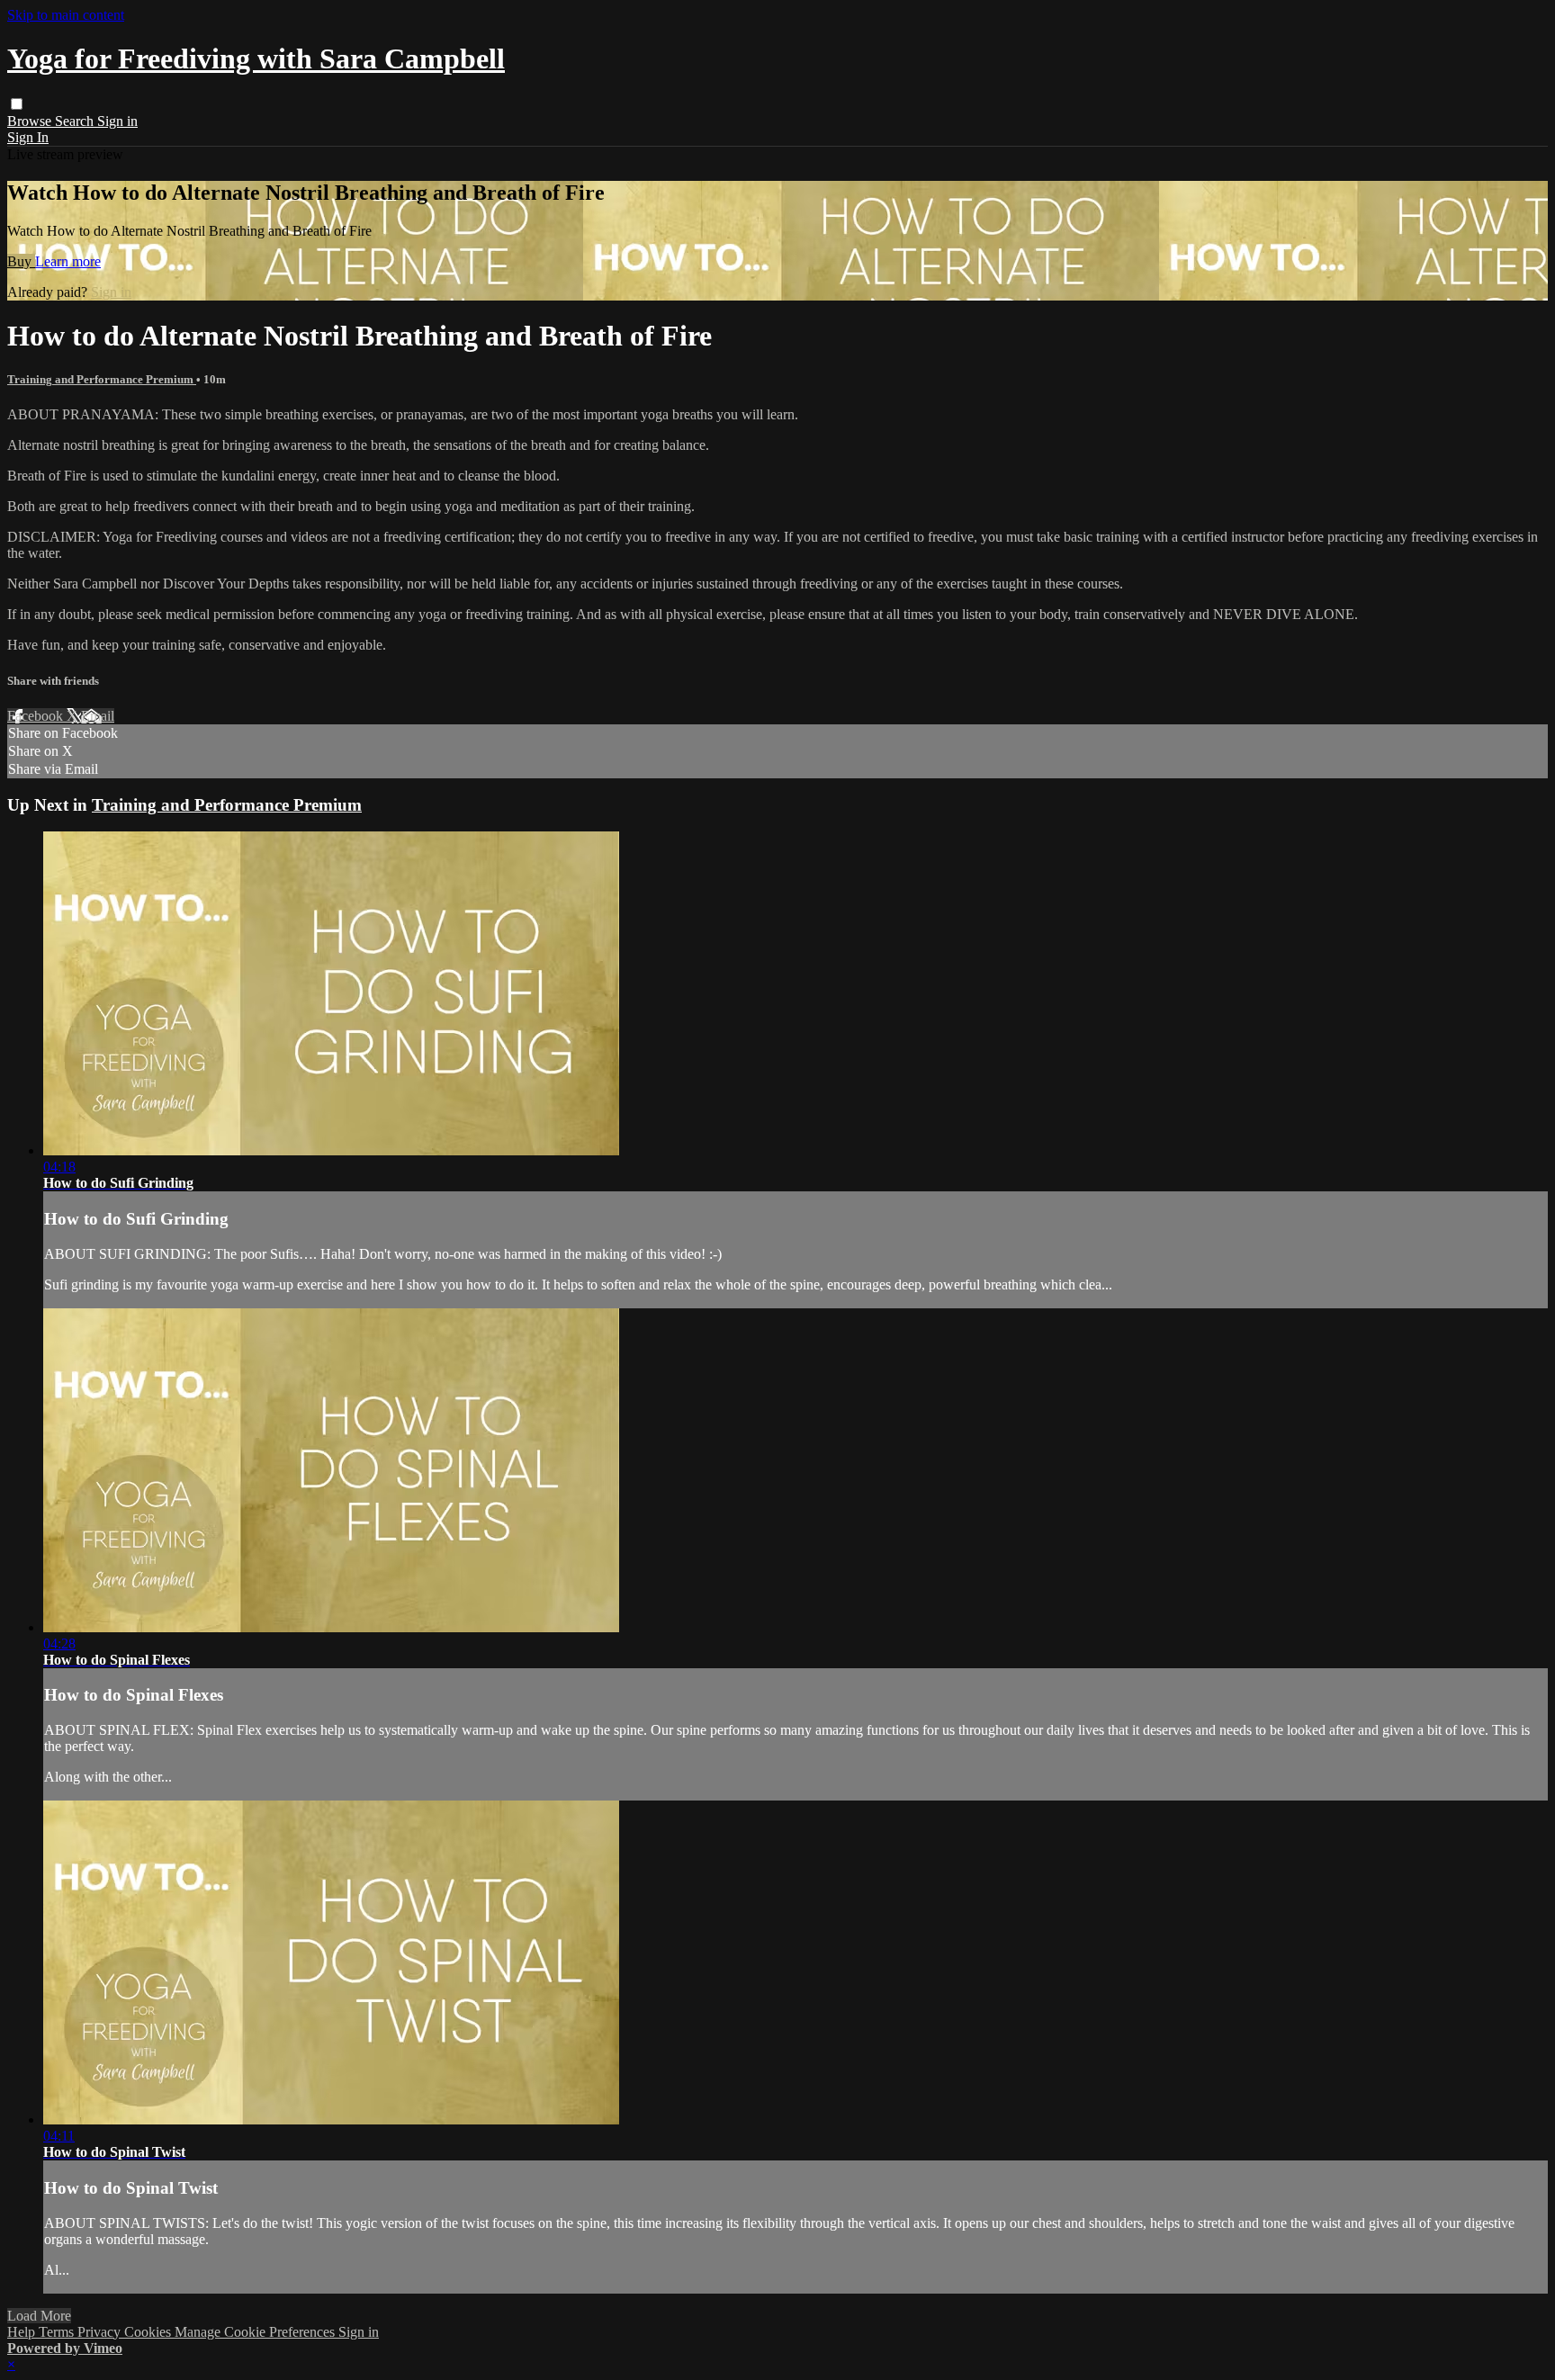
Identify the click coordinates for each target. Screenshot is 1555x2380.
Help (23, 2332)
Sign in (117, 121)
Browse (31, 121)
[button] (17, 104)
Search (76, 121)
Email (98, 716)
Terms (58, 2332)
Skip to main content (66, 15)
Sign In (28, 137)
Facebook (37, 716)
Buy (21, 261)
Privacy (101, 2332)
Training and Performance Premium (102, 379)
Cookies (149, 2332)
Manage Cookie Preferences (256, 2332)
